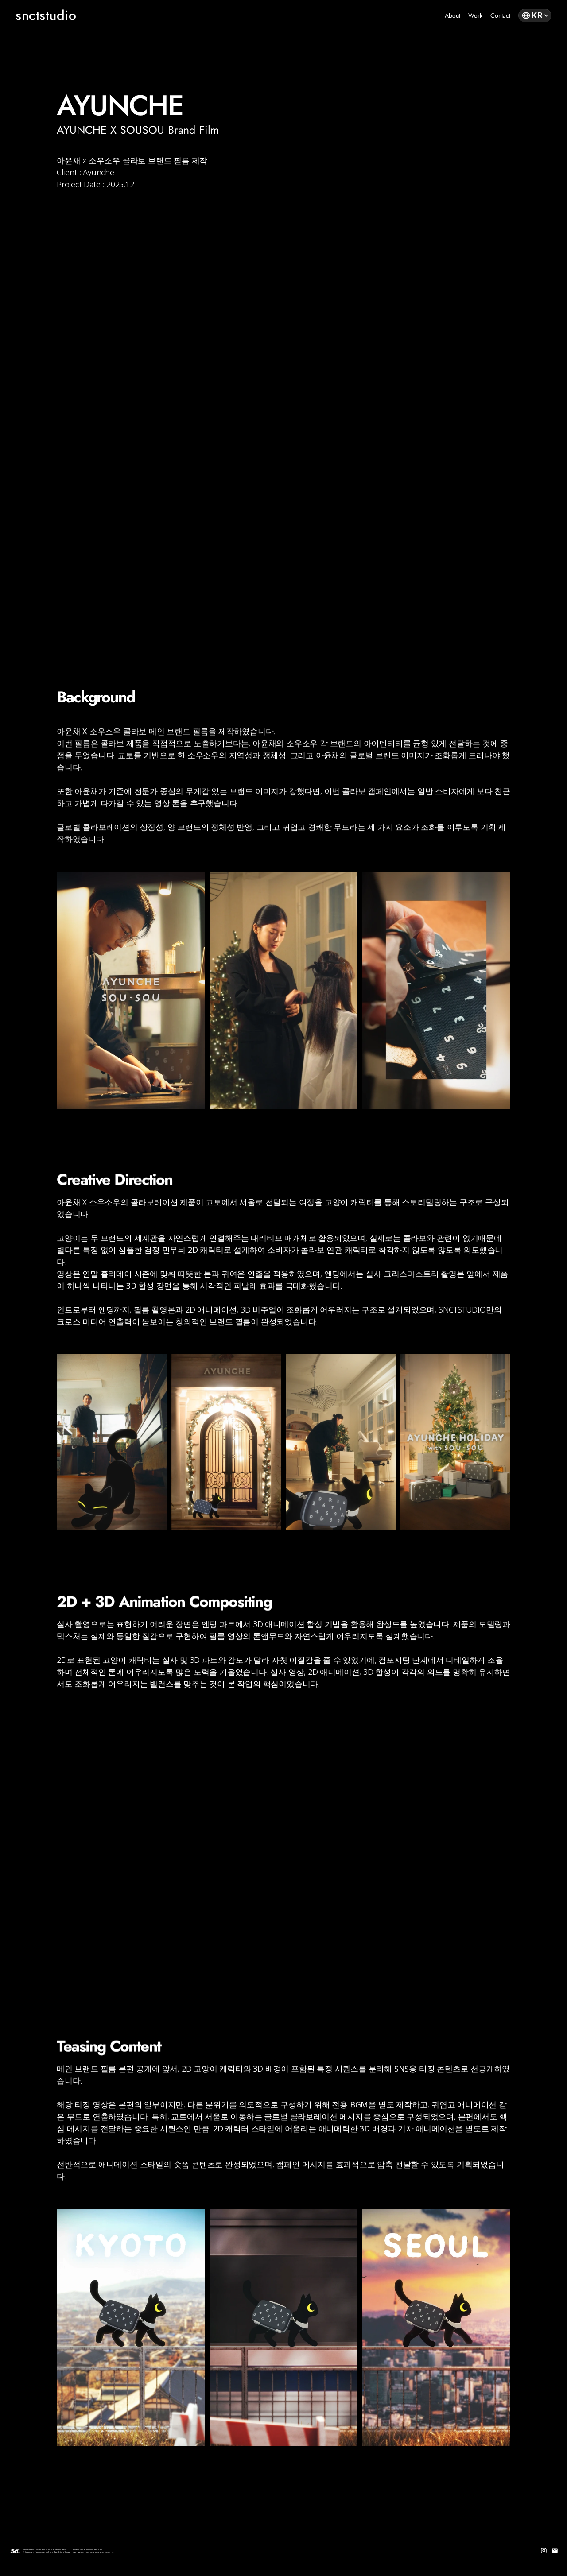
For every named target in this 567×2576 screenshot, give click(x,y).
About (452, 15)
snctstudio (46, 15)
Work (475, 15)
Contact (500, 15)
